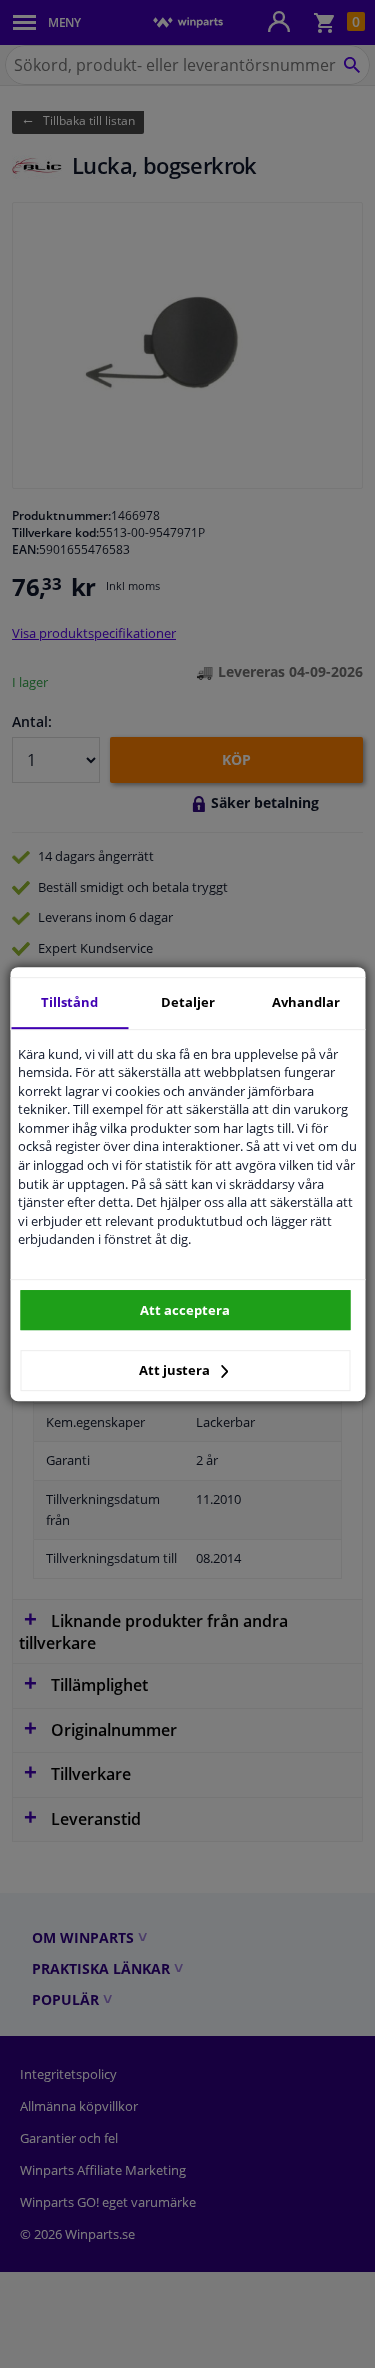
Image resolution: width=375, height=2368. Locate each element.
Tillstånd (69, 1002)
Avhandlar (306, 1002)
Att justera (176, 1370)
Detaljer (188, 1002)
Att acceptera (185, 1310)
